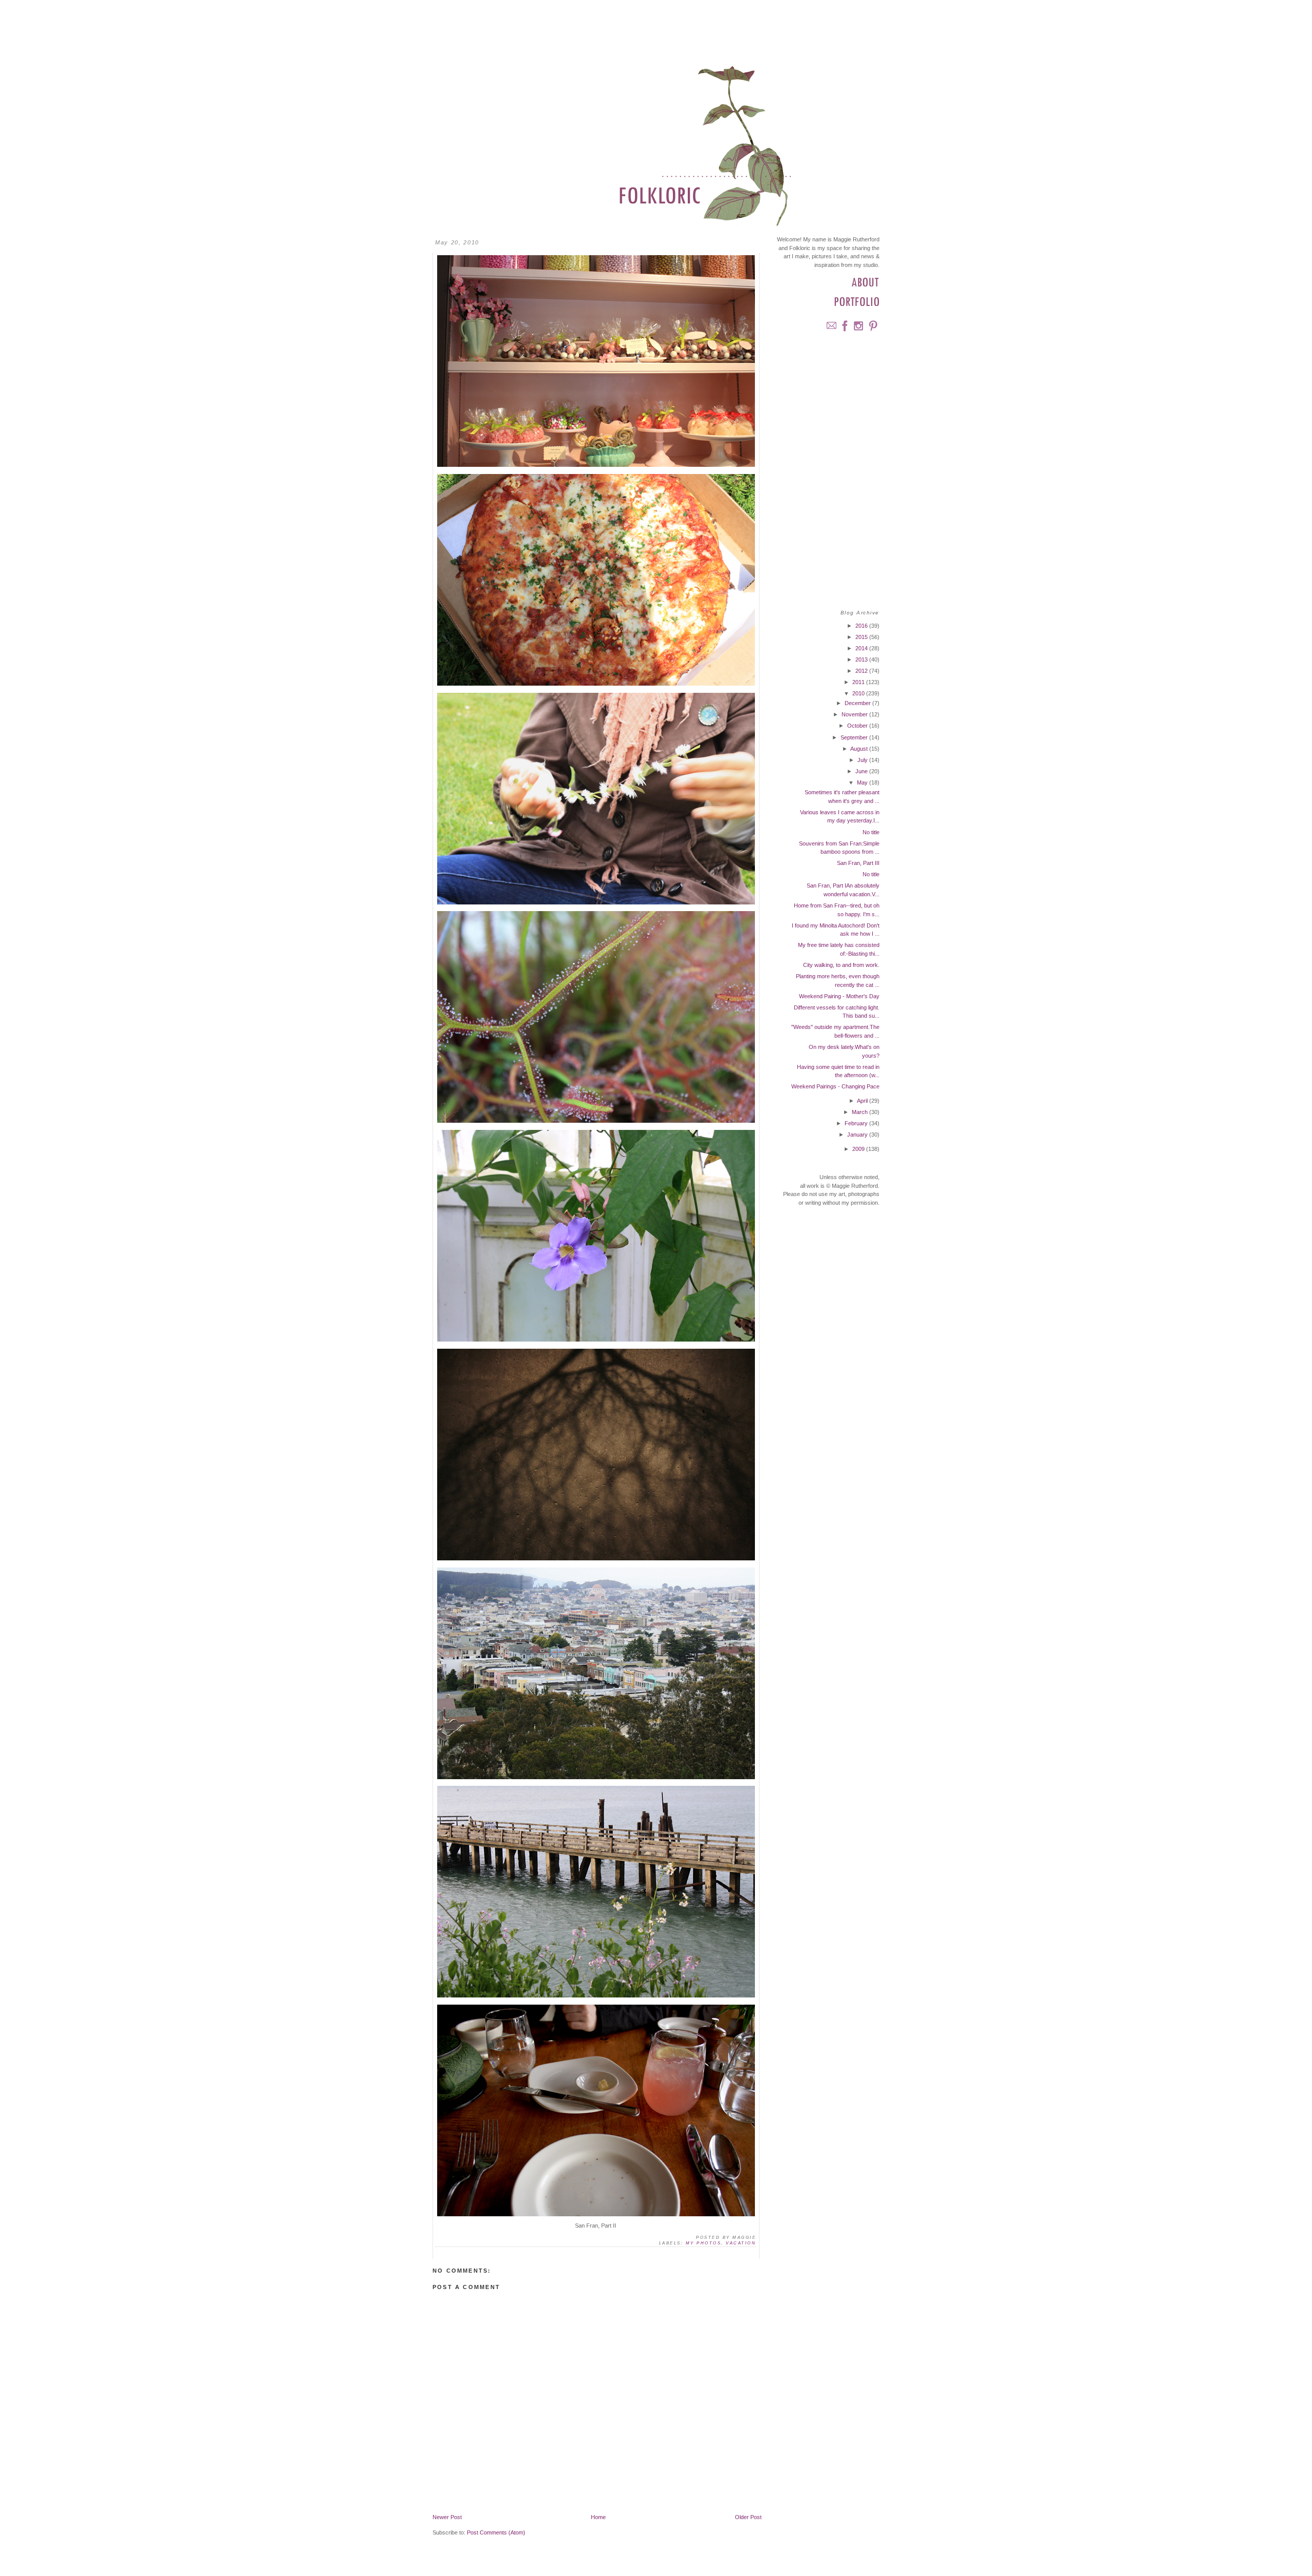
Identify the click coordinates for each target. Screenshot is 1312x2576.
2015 (862, 637)
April (863, 1101)
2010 (859, 693)
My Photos (703, 2243)
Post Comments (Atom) (496, 2532)
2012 (862, 671)
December (858, 703)
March (860, 1112)
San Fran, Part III (858, 863)
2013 (862, 660)
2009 (859, 1149)
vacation (741, 2243)
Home (598, 2517)
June (862, 771)
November (855, 714)
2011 (859, 682)
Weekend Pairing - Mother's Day (839, 996)
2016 (862, 626)
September (855, 737)
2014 (862, 648)
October (858, 726)
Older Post (748, 2517)
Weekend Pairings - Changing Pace (835, 1086)
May (863, 782)
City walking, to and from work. (841, 965)
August (860, 749)
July (863, 760)
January (858, 1135)
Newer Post (447, 2517)
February (857, 1123)
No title (871, 832)
